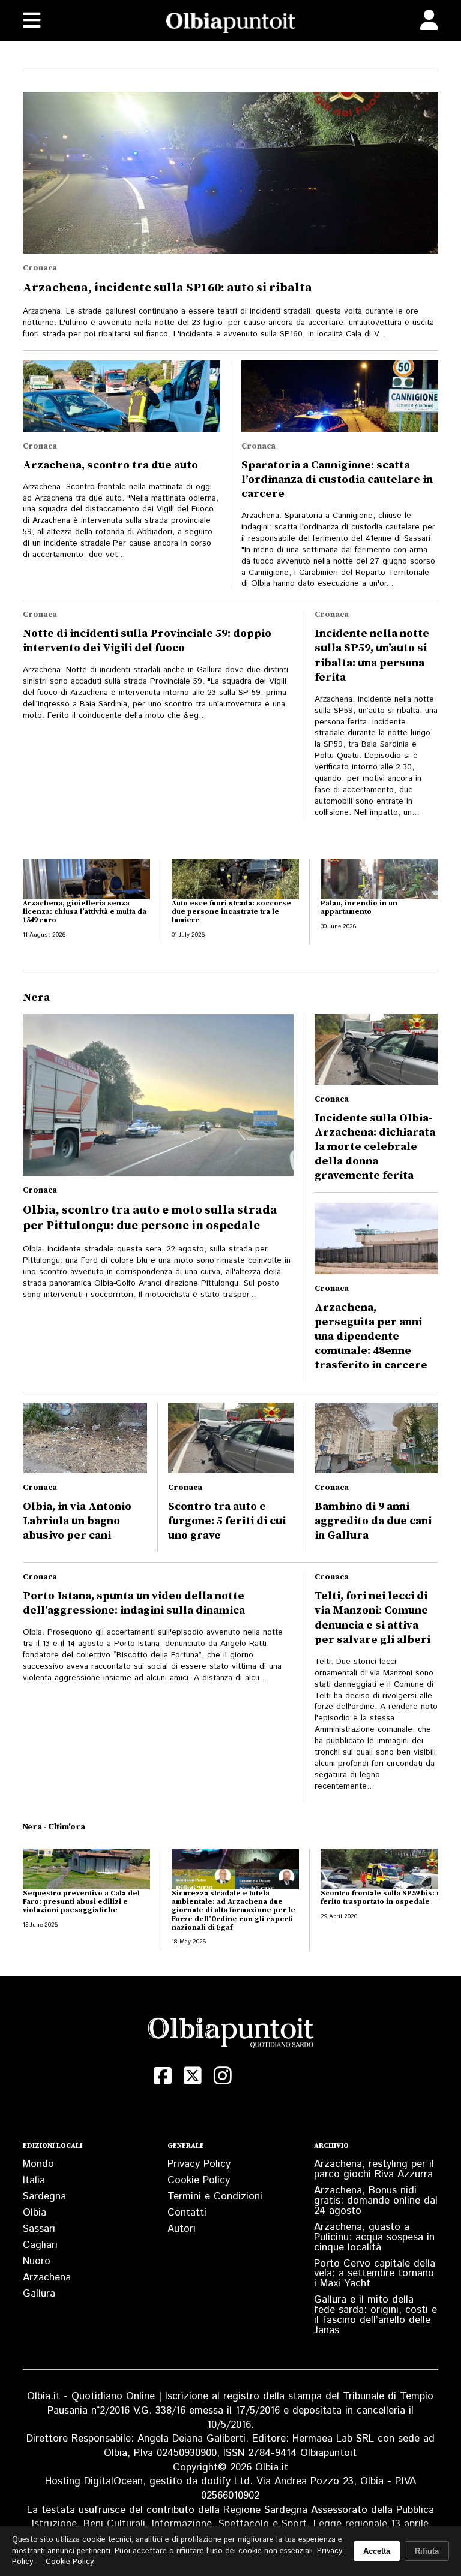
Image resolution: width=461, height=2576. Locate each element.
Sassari (39, 2229)
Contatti (187, 2213)
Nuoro (37, 2261)
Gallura (39, 2294)
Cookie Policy (199, 2180)
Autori (182, 2229)
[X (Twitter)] (193, 2076)
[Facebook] (163, 2076)
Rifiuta (427, 2551)
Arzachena (47, 2277)
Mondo (38, 2164)
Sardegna (44, 2196)
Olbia (35, 2213)
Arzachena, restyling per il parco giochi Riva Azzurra (374, 2169)
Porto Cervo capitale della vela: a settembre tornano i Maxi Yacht (375, 2274)
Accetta (377, 2551)
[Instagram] (223, 2076)
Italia (34, 2180)
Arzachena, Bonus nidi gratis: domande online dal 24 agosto (376, 2201)
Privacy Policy (199, 2164)
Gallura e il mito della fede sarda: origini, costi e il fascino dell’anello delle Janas (375, 2315)
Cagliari (40, 2245)
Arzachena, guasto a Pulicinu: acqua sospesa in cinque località (374, 2237)
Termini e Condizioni (215, 2196)
